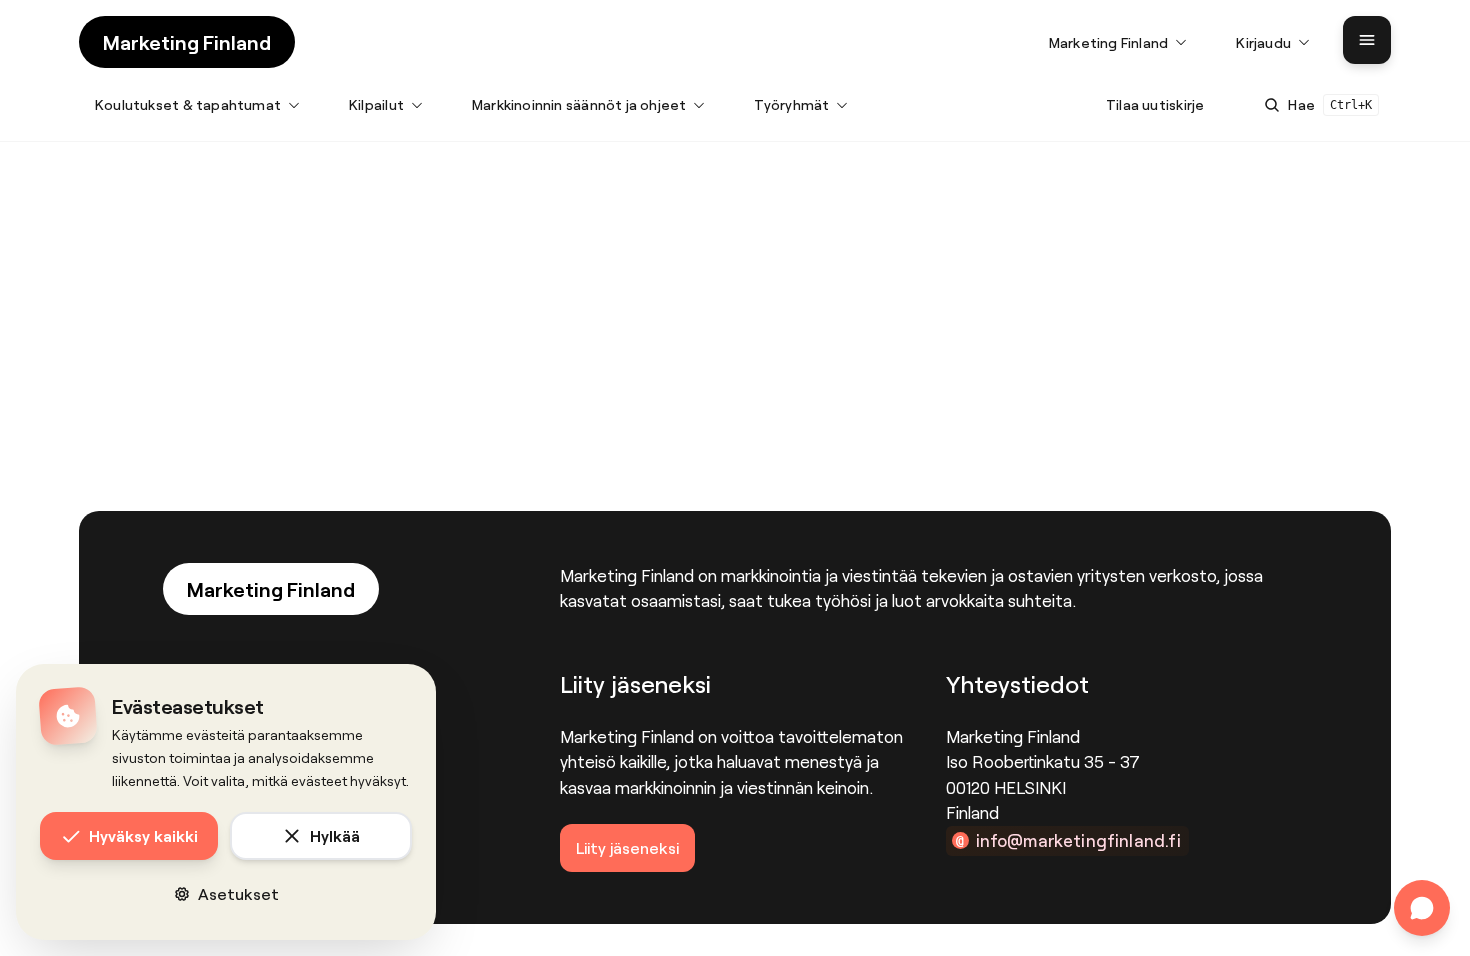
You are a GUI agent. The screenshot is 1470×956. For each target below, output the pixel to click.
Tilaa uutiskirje (1155, 104)
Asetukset (238, 893)
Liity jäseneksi (627, 847)
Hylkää (335, 835)
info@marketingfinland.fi (1078, 840)
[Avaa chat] (1422, 908)
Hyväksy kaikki (143, 835)
